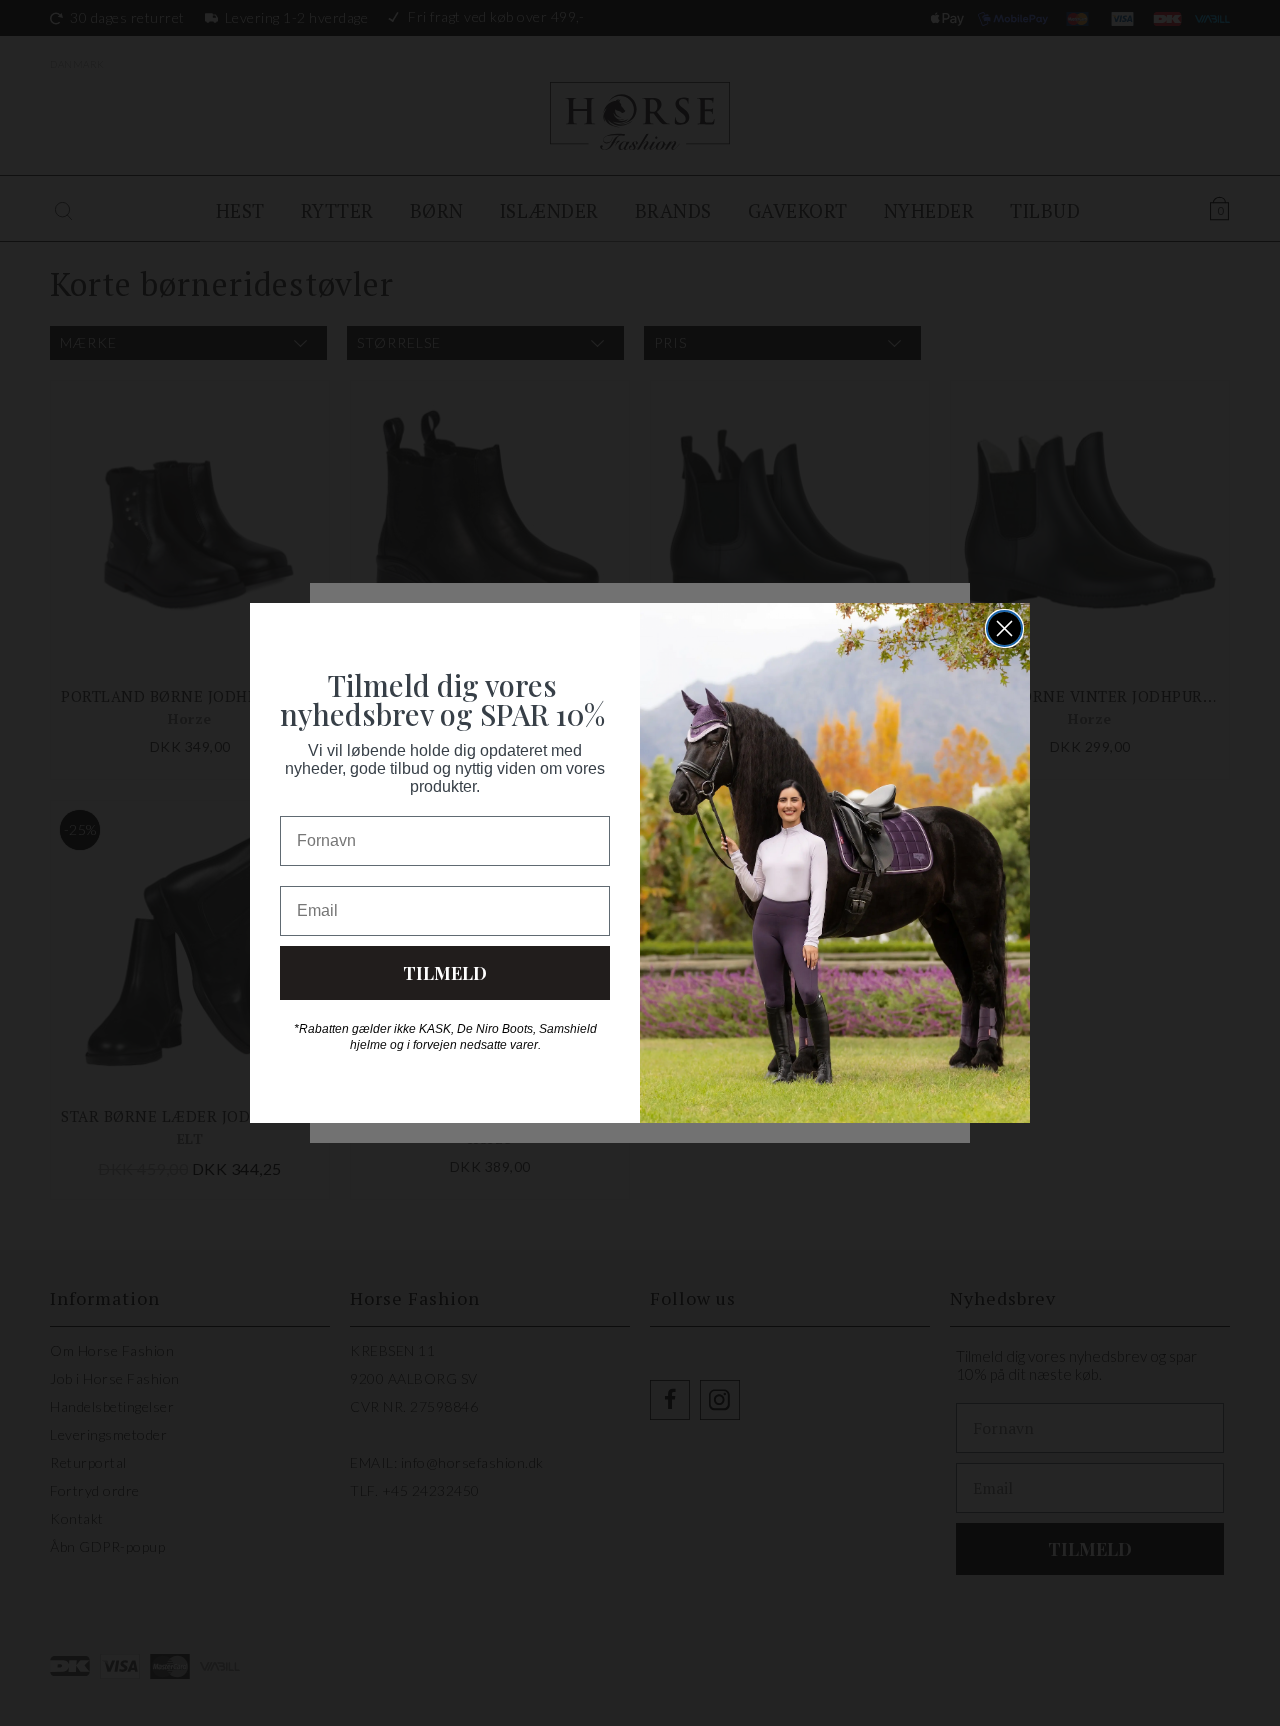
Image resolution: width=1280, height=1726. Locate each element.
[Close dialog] (1004, 628)
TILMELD (445, 973)
